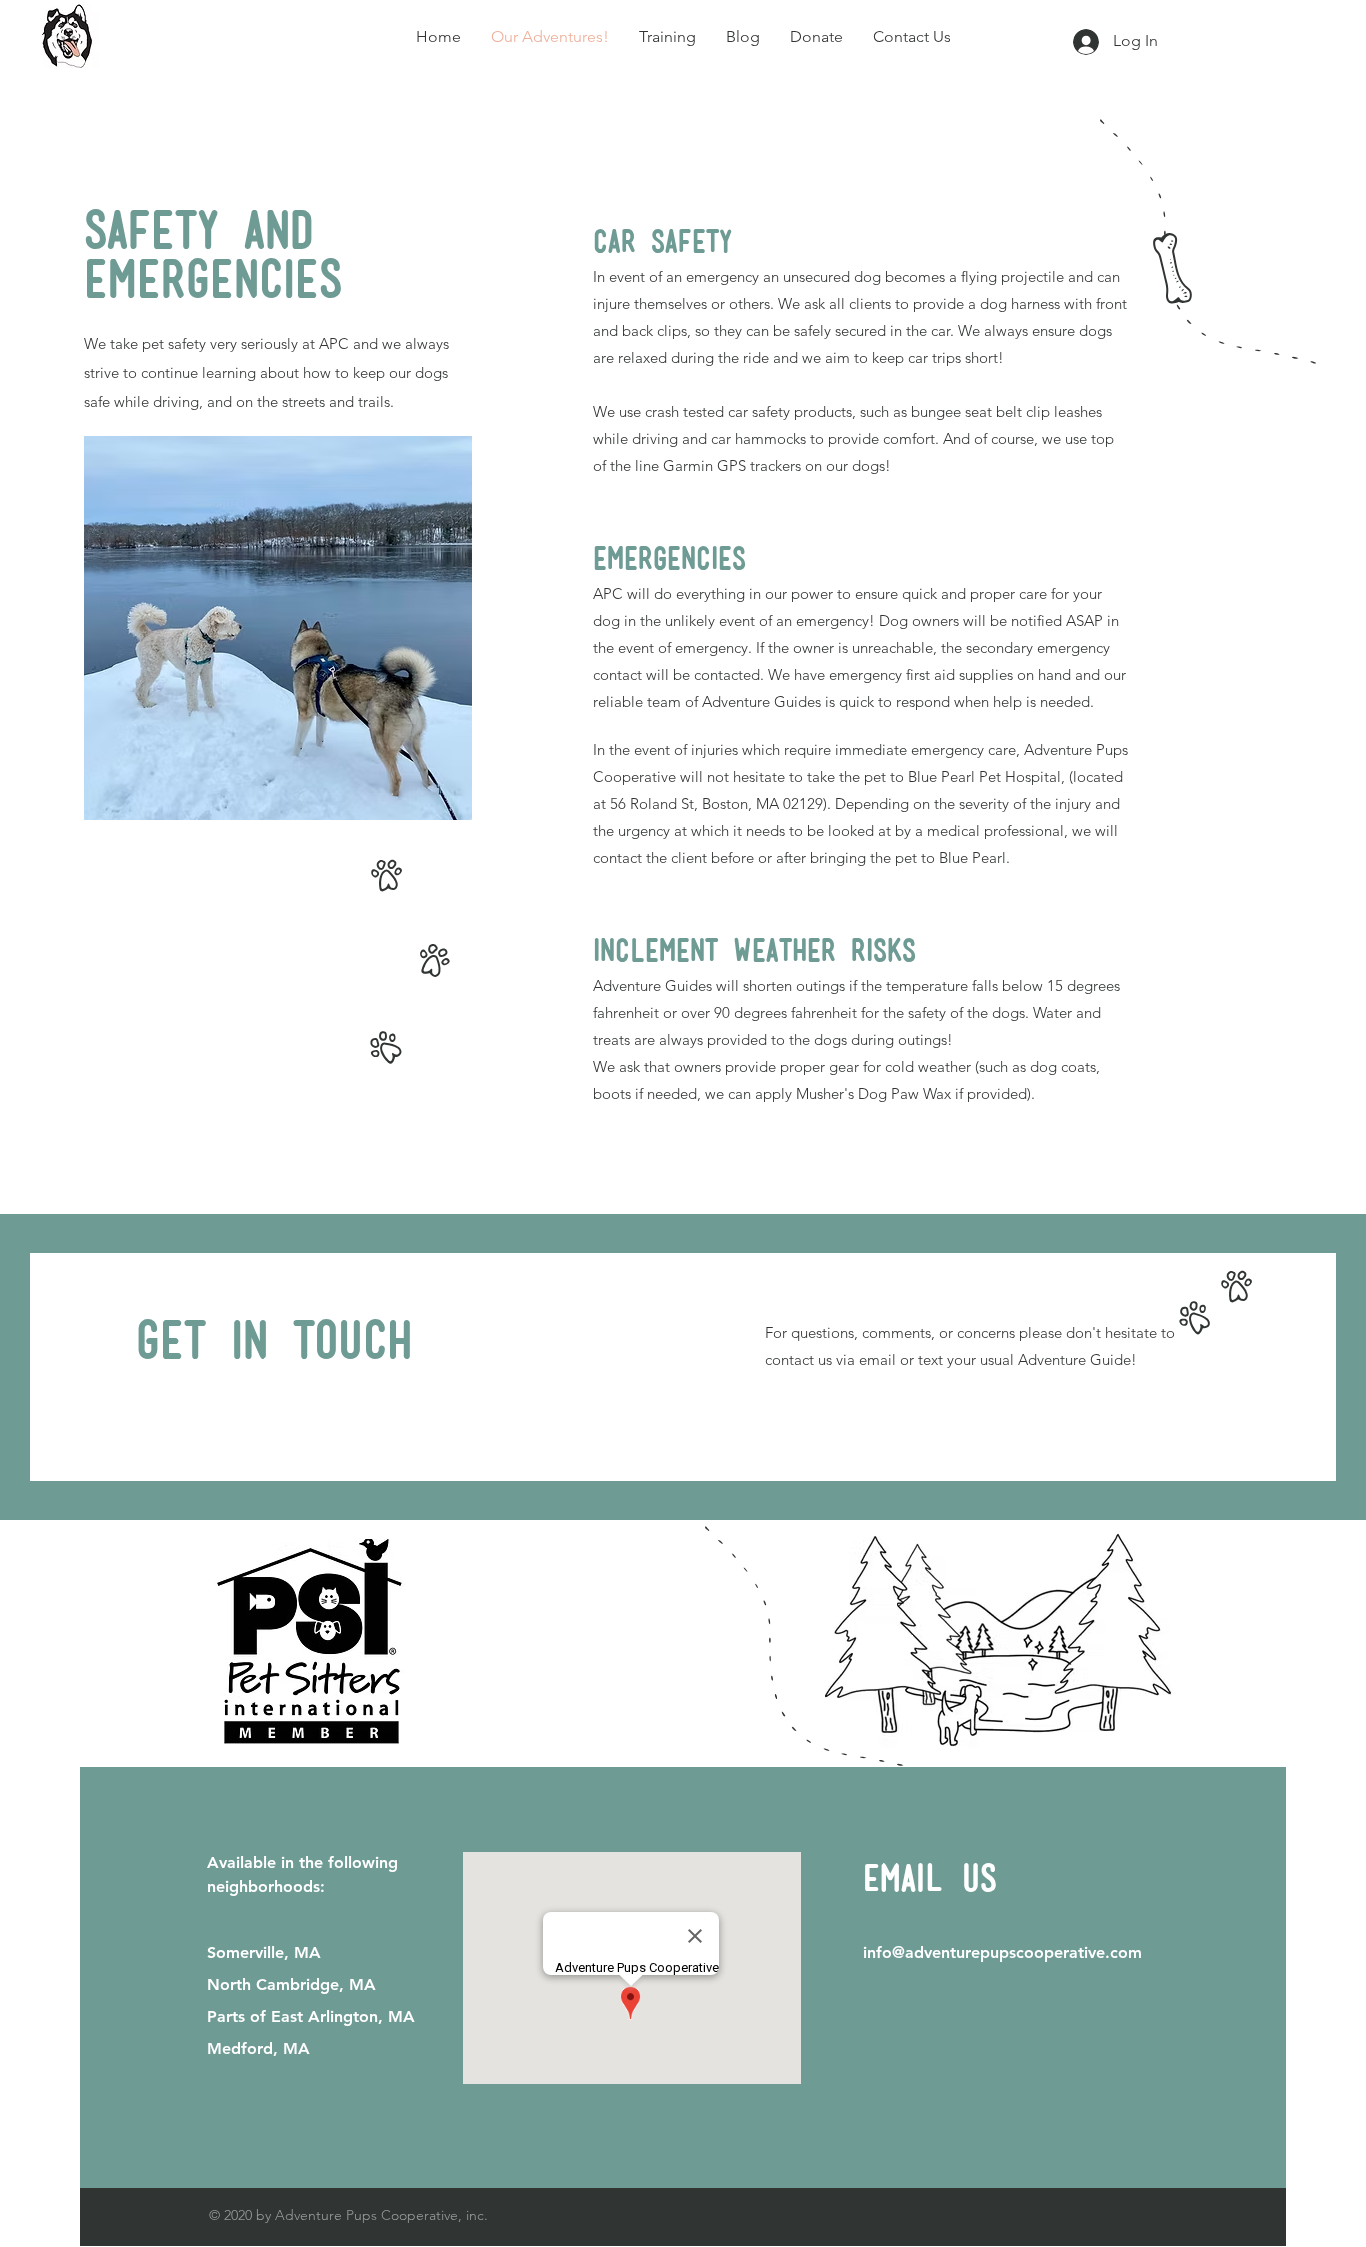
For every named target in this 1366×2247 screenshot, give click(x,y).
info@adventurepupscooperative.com (1002, 1952)
